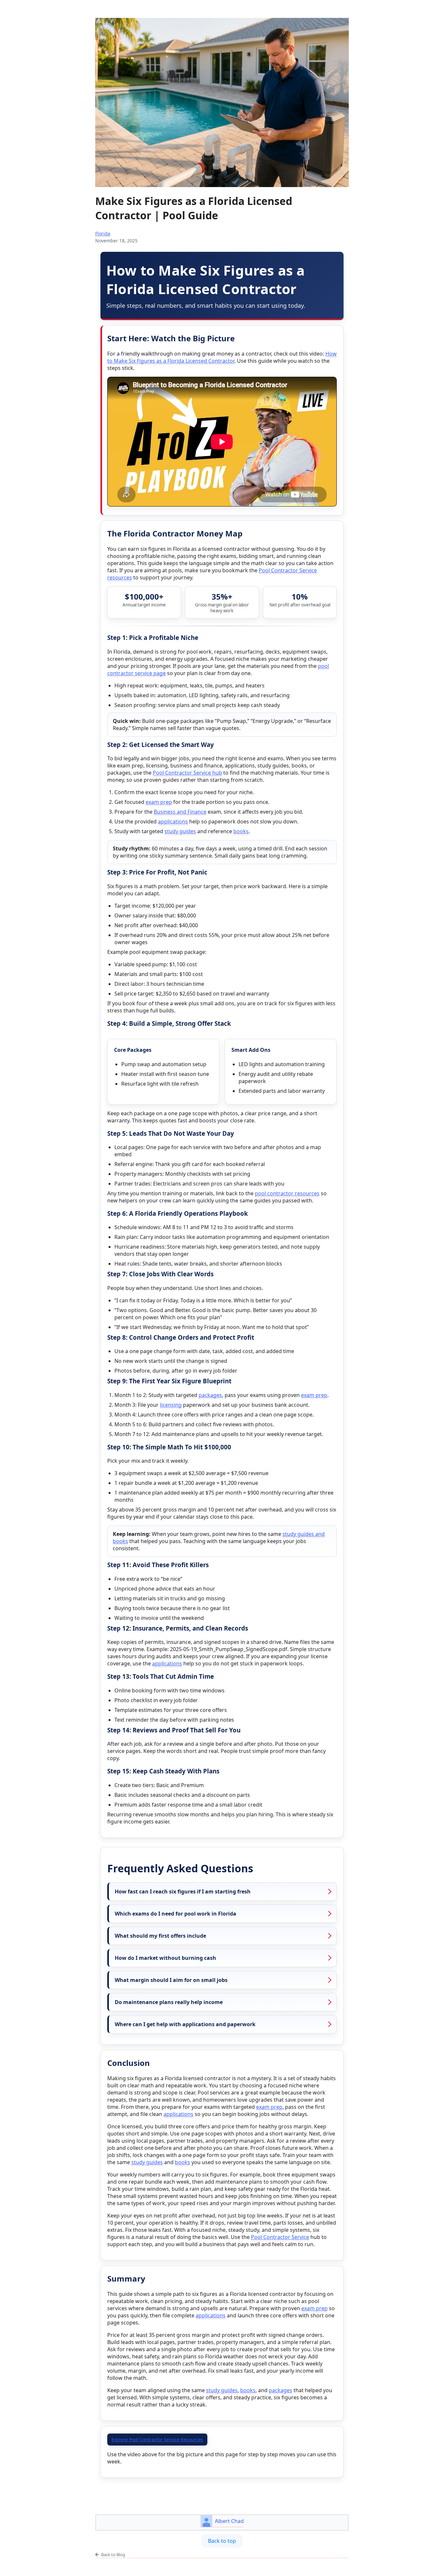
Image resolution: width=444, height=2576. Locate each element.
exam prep (159, 802)
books (241, 831)
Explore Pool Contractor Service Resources (157, 2440)
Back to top (222, 2541)
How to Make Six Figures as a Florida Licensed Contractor (222, 357)
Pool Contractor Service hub (187, 773)
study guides (180, 831)
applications (173, 821)
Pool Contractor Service (280, 2237)
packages (210, 1395)
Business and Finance (180, 812)
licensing (171, 1405)
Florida (103, 233)
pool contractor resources (287, 1193)
